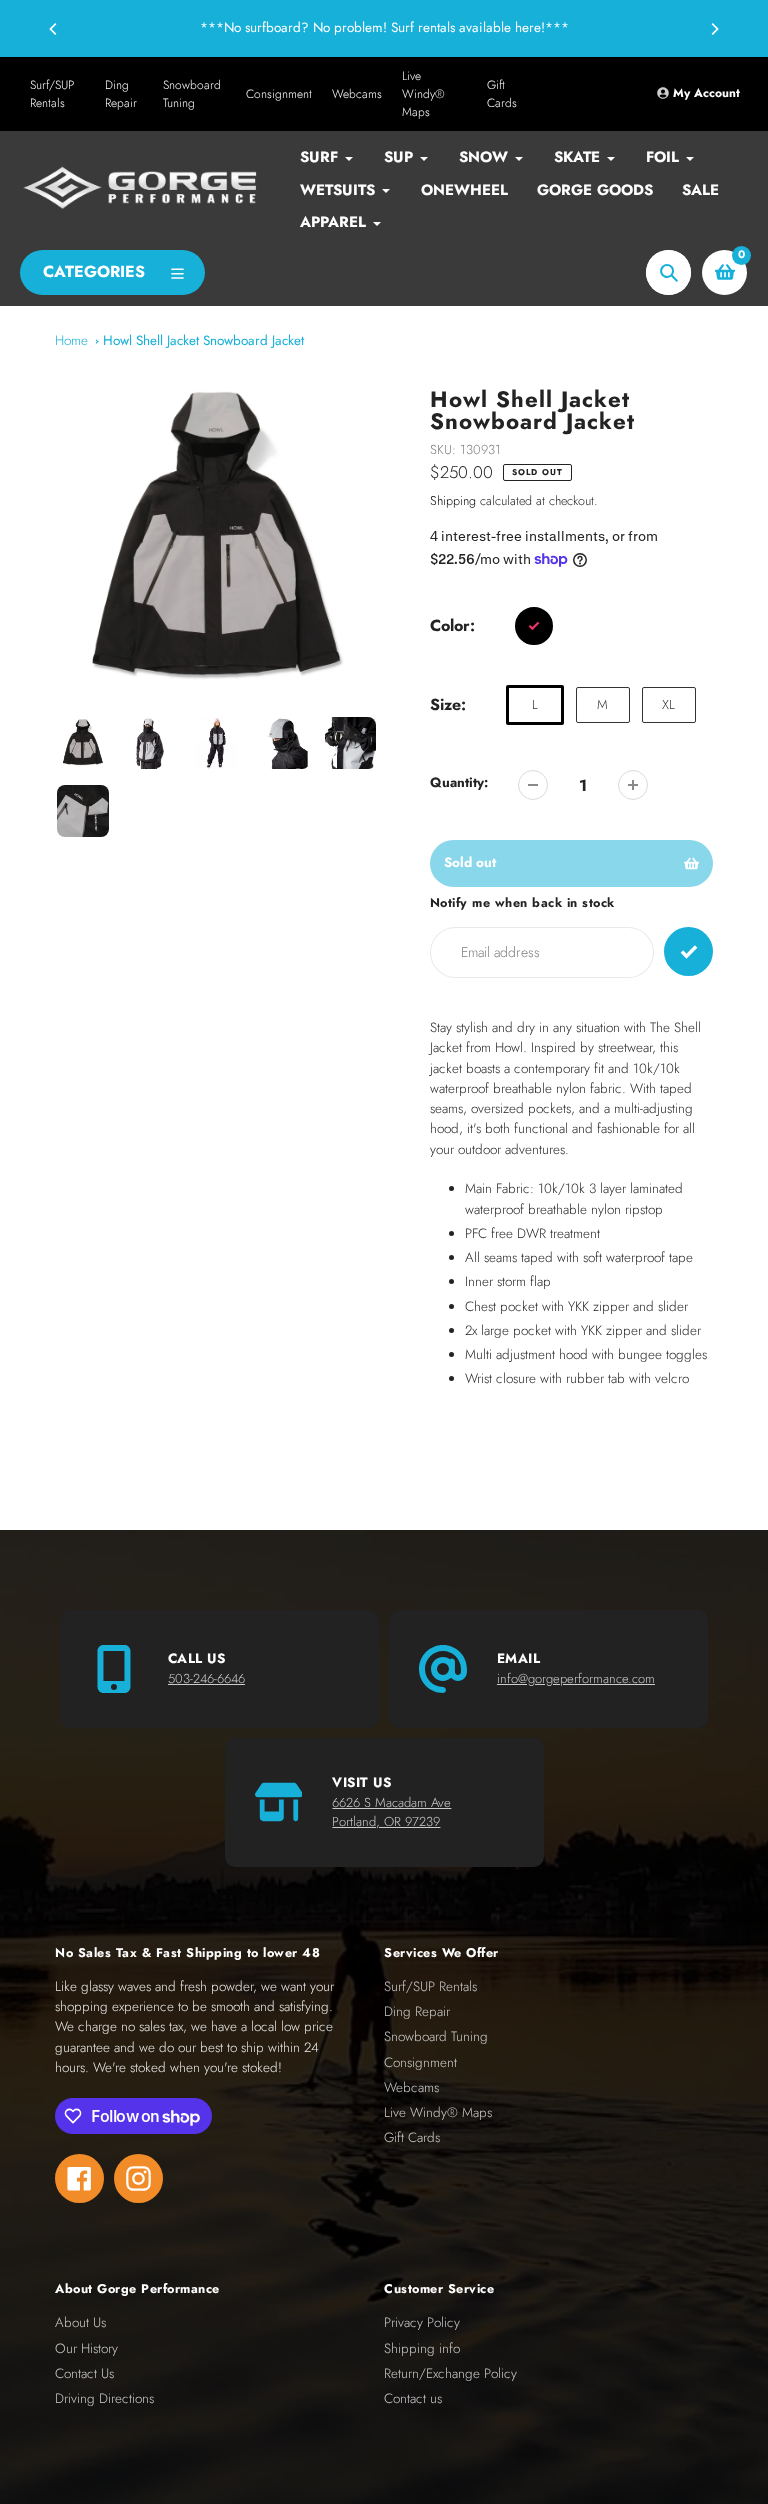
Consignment (279, 94)
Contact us (413, 2398)
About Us (80, 2322)
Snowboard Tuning (192, 94)
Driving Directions (104, 2398)
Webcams (357, 94)
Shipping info (422, 2348)
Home (71, 340)
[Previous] (54, 29)
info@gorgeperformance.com (576, 1678)
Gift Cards (502, 94)
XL (668, 704)
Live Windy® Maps (423, 94)
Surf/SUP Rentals (52, 94)
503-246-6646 (206, 1678)
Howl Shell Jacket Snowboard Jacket (203, 340)
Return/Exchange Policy (450, 2373)
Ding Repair (121, 94)
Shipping (453, 501)
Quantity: (459, 782)
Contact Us (84, 2373)
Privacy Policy (422, 2322)
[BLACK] (534, 626)
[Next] (714, 29)
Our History (86, 2348)
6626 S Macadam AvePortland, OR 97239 (391, 1812)
